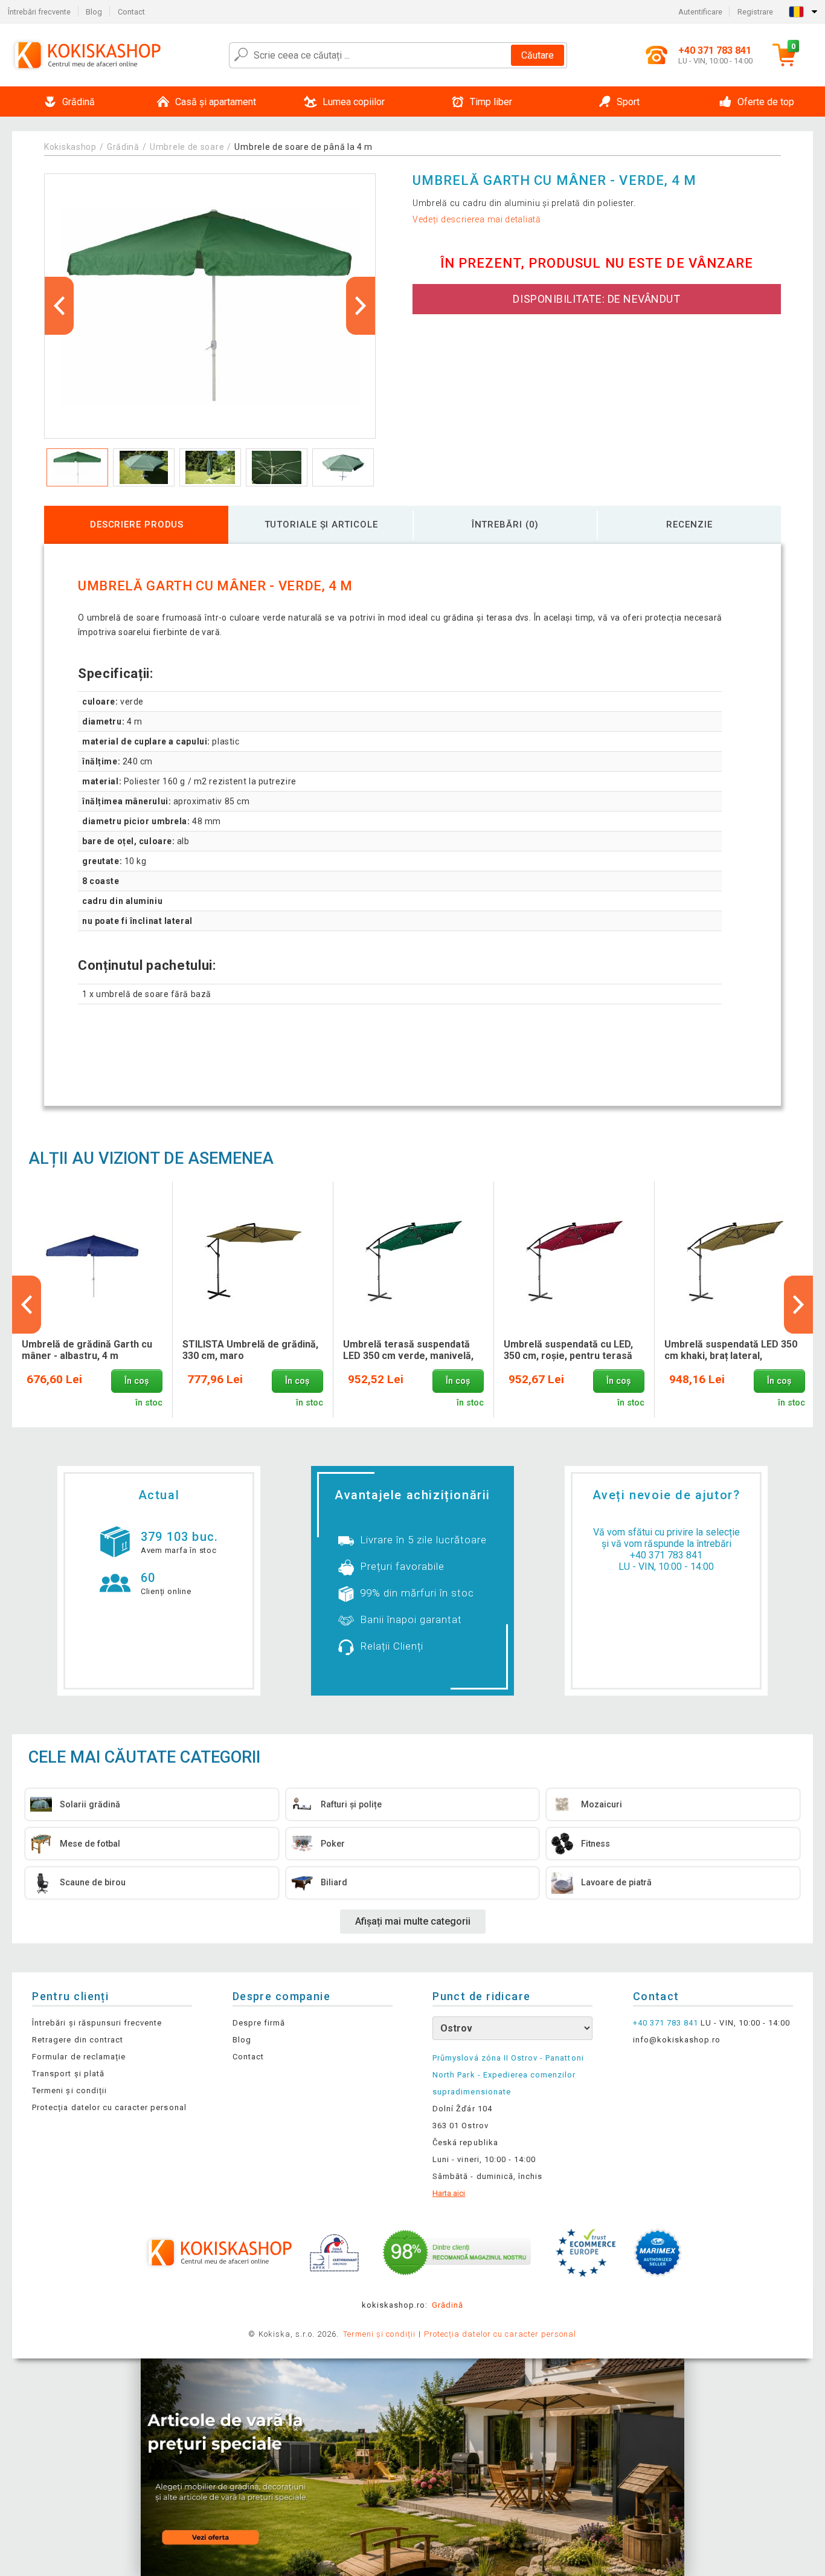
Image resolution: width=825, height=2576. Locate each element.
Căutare (538, 55)
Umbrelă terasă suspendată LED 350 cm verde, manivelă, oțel (408, 1351)
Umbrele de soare (187, 147)
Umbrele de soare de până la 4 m (303, 147)
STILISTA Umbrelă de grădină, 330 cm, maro (250, 1350)
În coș (136, 1381)
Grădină (123, 147)
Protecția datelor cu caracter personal (109, 2107)
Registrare (755, 12)
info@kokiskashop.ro (677, 2040)
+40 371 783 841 (666, 1555)
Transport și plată (68, 2074)
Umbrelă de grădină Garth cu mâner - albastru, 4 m (87, 1350)
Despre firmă (259, 2023)
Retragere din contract (78, 2040)
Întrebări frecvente (39, 12)
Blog (94, 12)
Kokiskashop (70, 147)
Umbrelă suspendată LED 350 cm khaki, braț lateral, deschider (731, 1351)
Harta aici (449, 2193)
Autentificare (700, 12)
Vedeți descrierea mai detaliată (477, 219)
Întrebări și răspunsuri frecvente (97, 2023)
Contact (131, 12)
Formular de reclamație (79, 2057)
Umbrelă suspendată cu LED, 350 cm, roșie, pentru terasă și (568, 1351)
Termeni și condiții (69, 2090)
